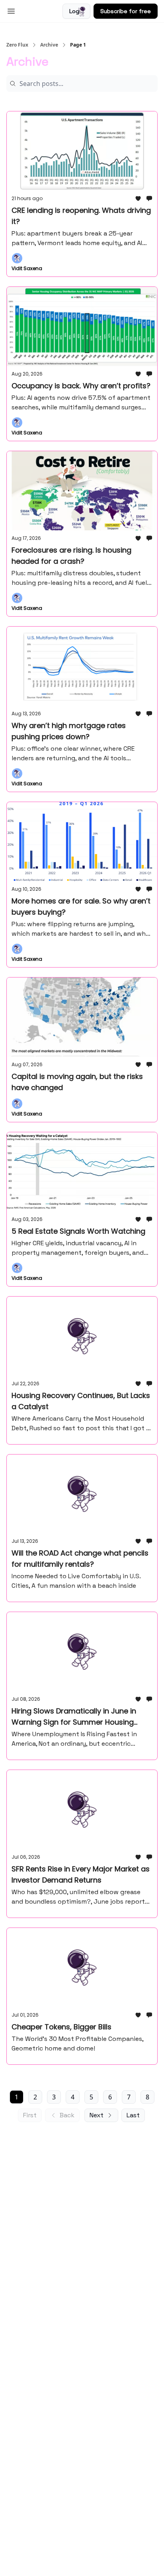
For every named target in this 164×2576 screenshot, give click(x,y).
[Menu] (11, 10)
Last (133, 2115)
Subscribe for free (126, 11)
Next (97, 2115)
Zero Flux (17, 45)
